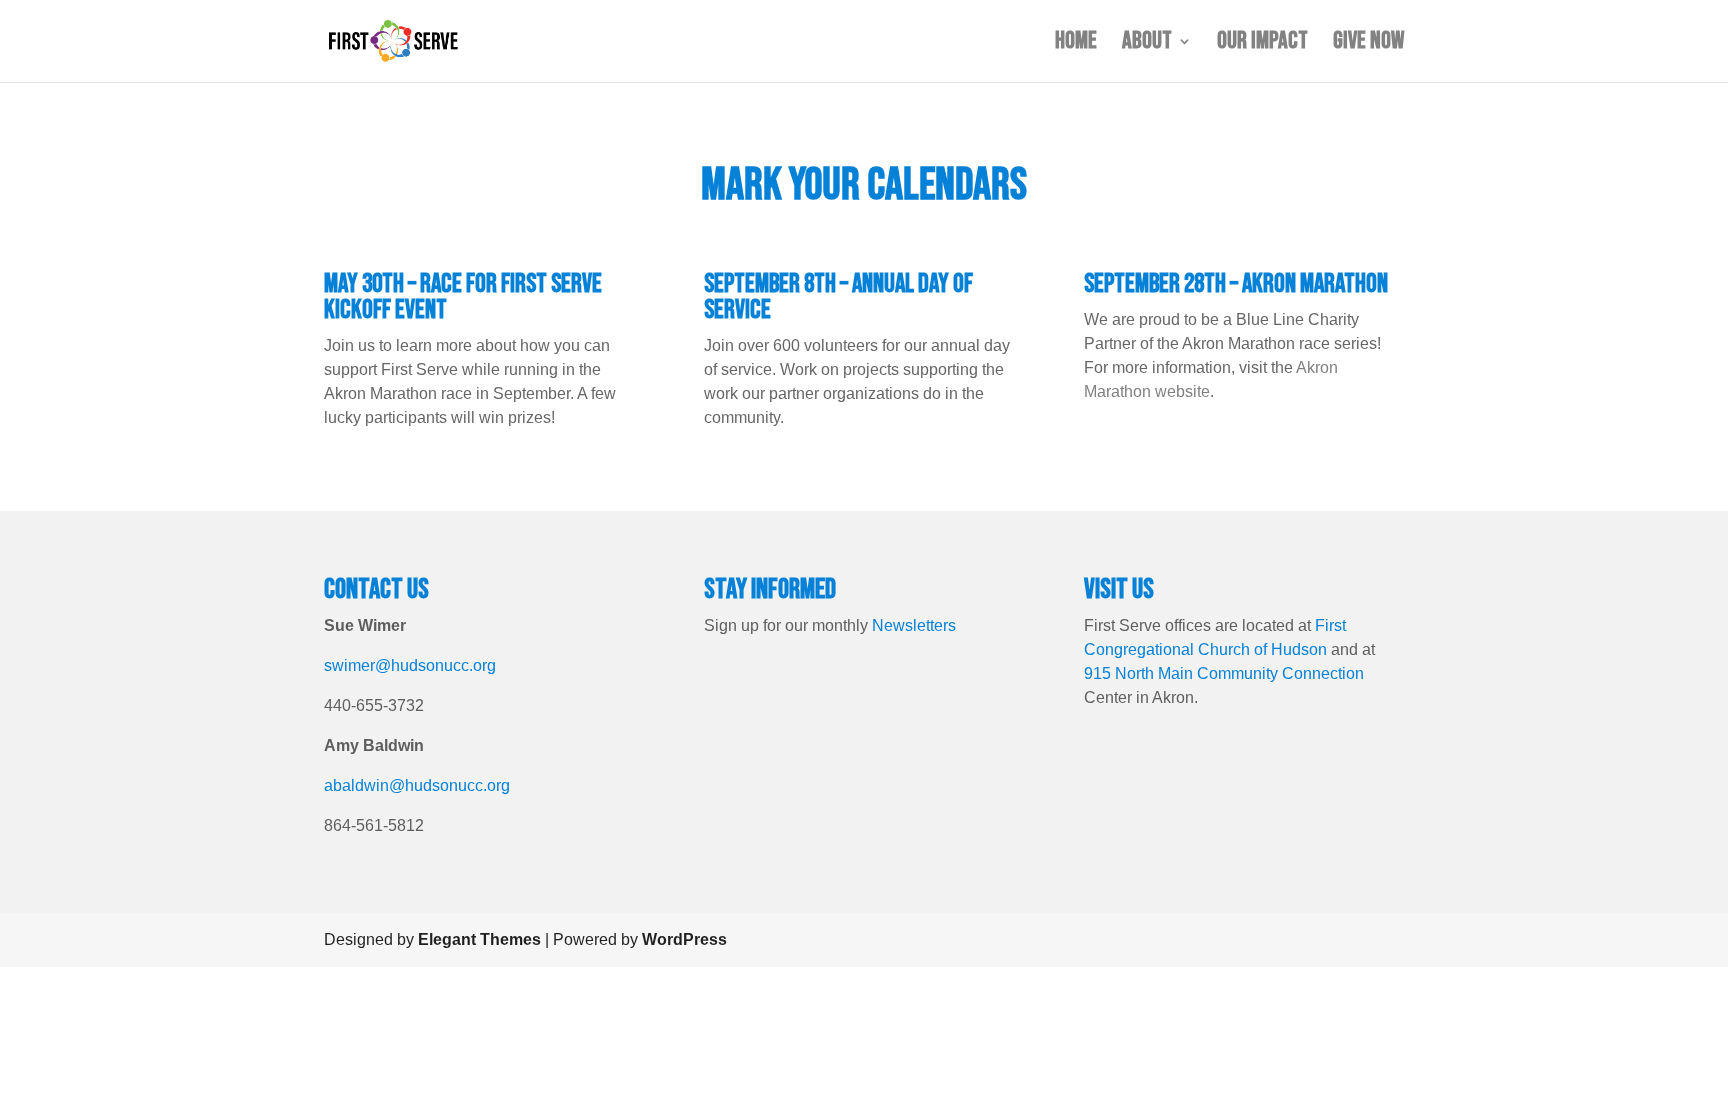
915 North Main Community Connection (1224, 673)
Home (1076, 44)
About (1147, 44)
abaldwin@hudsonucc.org (417, 785)
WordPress (684, 939)
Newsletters (914, 625)
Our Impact (1262, 44)
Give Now (1368, 44)
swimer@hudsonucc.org (410, 665)
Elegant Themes (479, 939)
